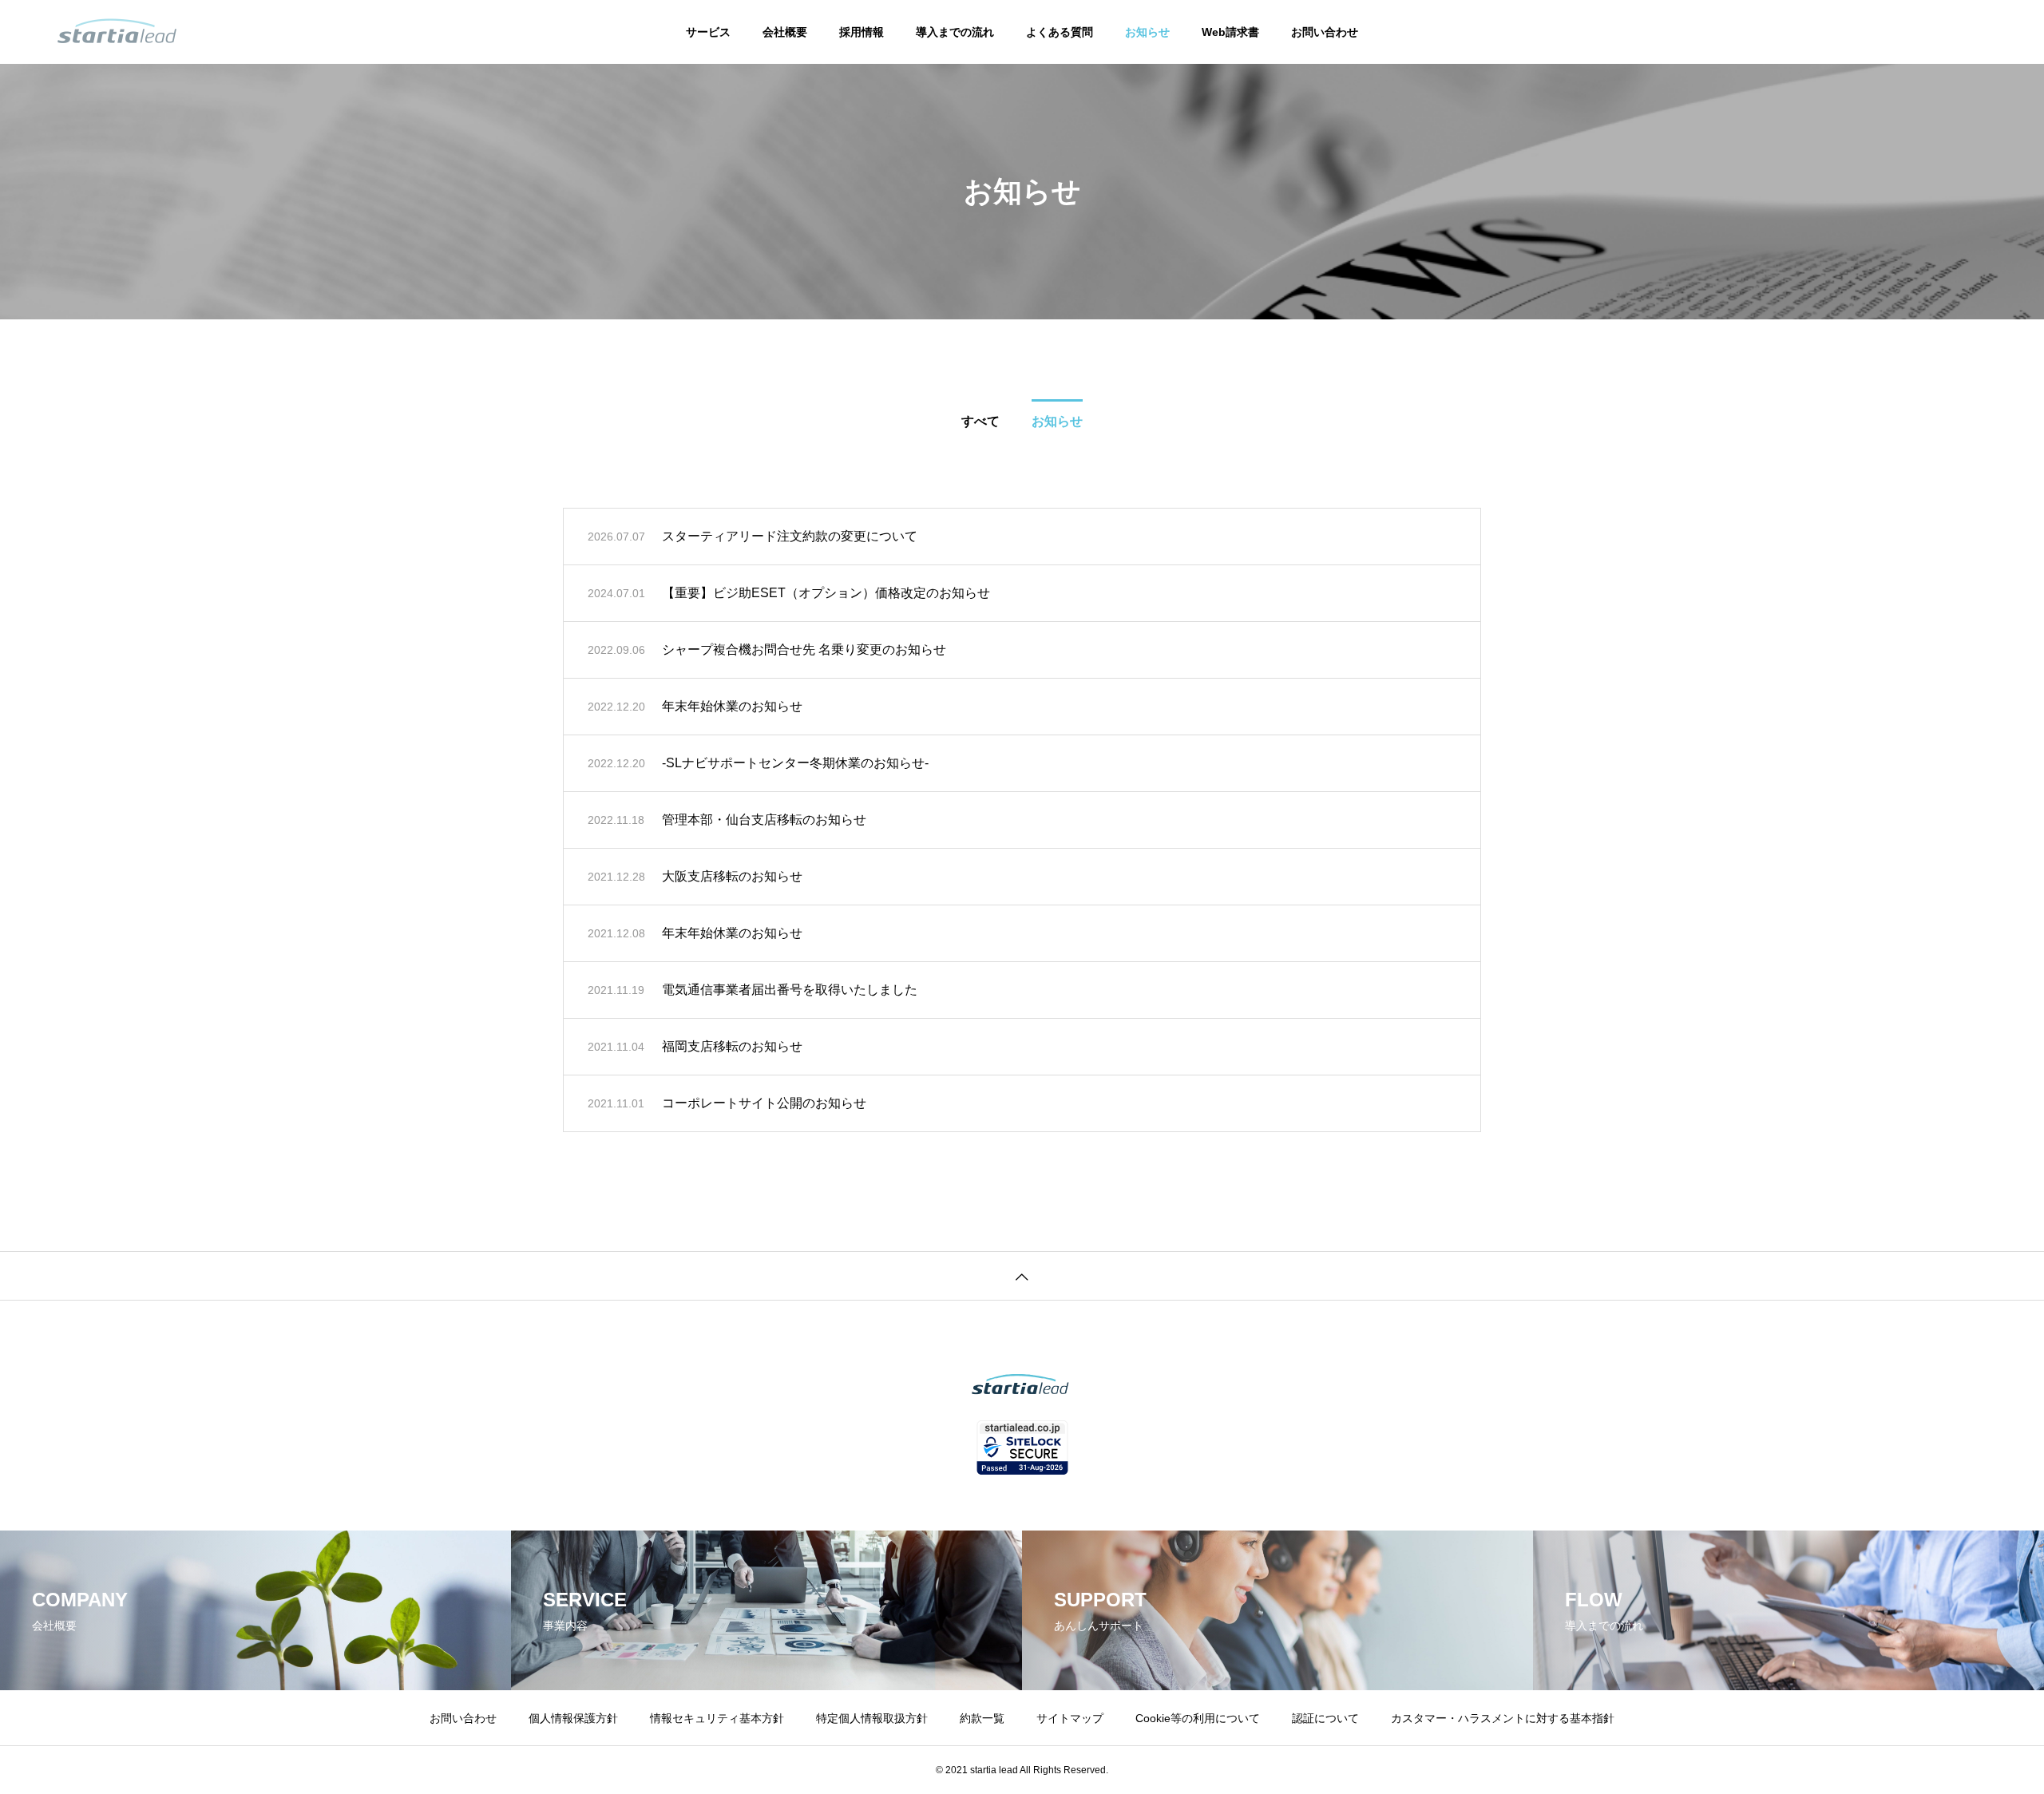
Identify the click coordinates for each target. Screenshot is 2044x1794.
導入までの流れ (955, 32)
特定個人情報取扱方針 (872, 1718)
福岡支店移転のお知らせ (732, 1046)
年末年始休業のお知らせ (732, 706)
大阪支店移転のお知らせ (732, 876)
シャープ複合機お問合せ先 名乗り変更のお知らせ (804, 649)
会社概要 (785, 32)
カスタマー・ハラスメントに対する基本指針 (1503, 1718)
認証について (1325, 1718)
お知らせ (1147, 32)
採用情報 (862, 32)
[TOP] (1022, 1275)
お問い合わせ (1325, 32)
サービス (708, 32)
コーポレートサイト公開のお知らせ (764, 1103)
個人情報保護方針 (573, 1718)
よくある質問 (1060, 32)
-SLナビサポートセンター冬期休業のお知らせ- (802, 763)
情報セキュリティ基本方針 (717, 1718)
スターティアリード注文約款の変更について (790, 536)
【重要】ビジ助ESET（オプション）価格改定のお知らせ (826, 593)
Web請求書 (1230, 32)
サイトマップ (1070, 1718)
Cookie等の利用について (1198, 1718)
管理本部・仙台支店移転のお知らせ (764, 820)
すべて (980, 421)
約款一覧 (982, 1718)
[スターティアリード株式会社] (117, 32)
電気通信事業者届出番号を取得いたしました (790, 990)
